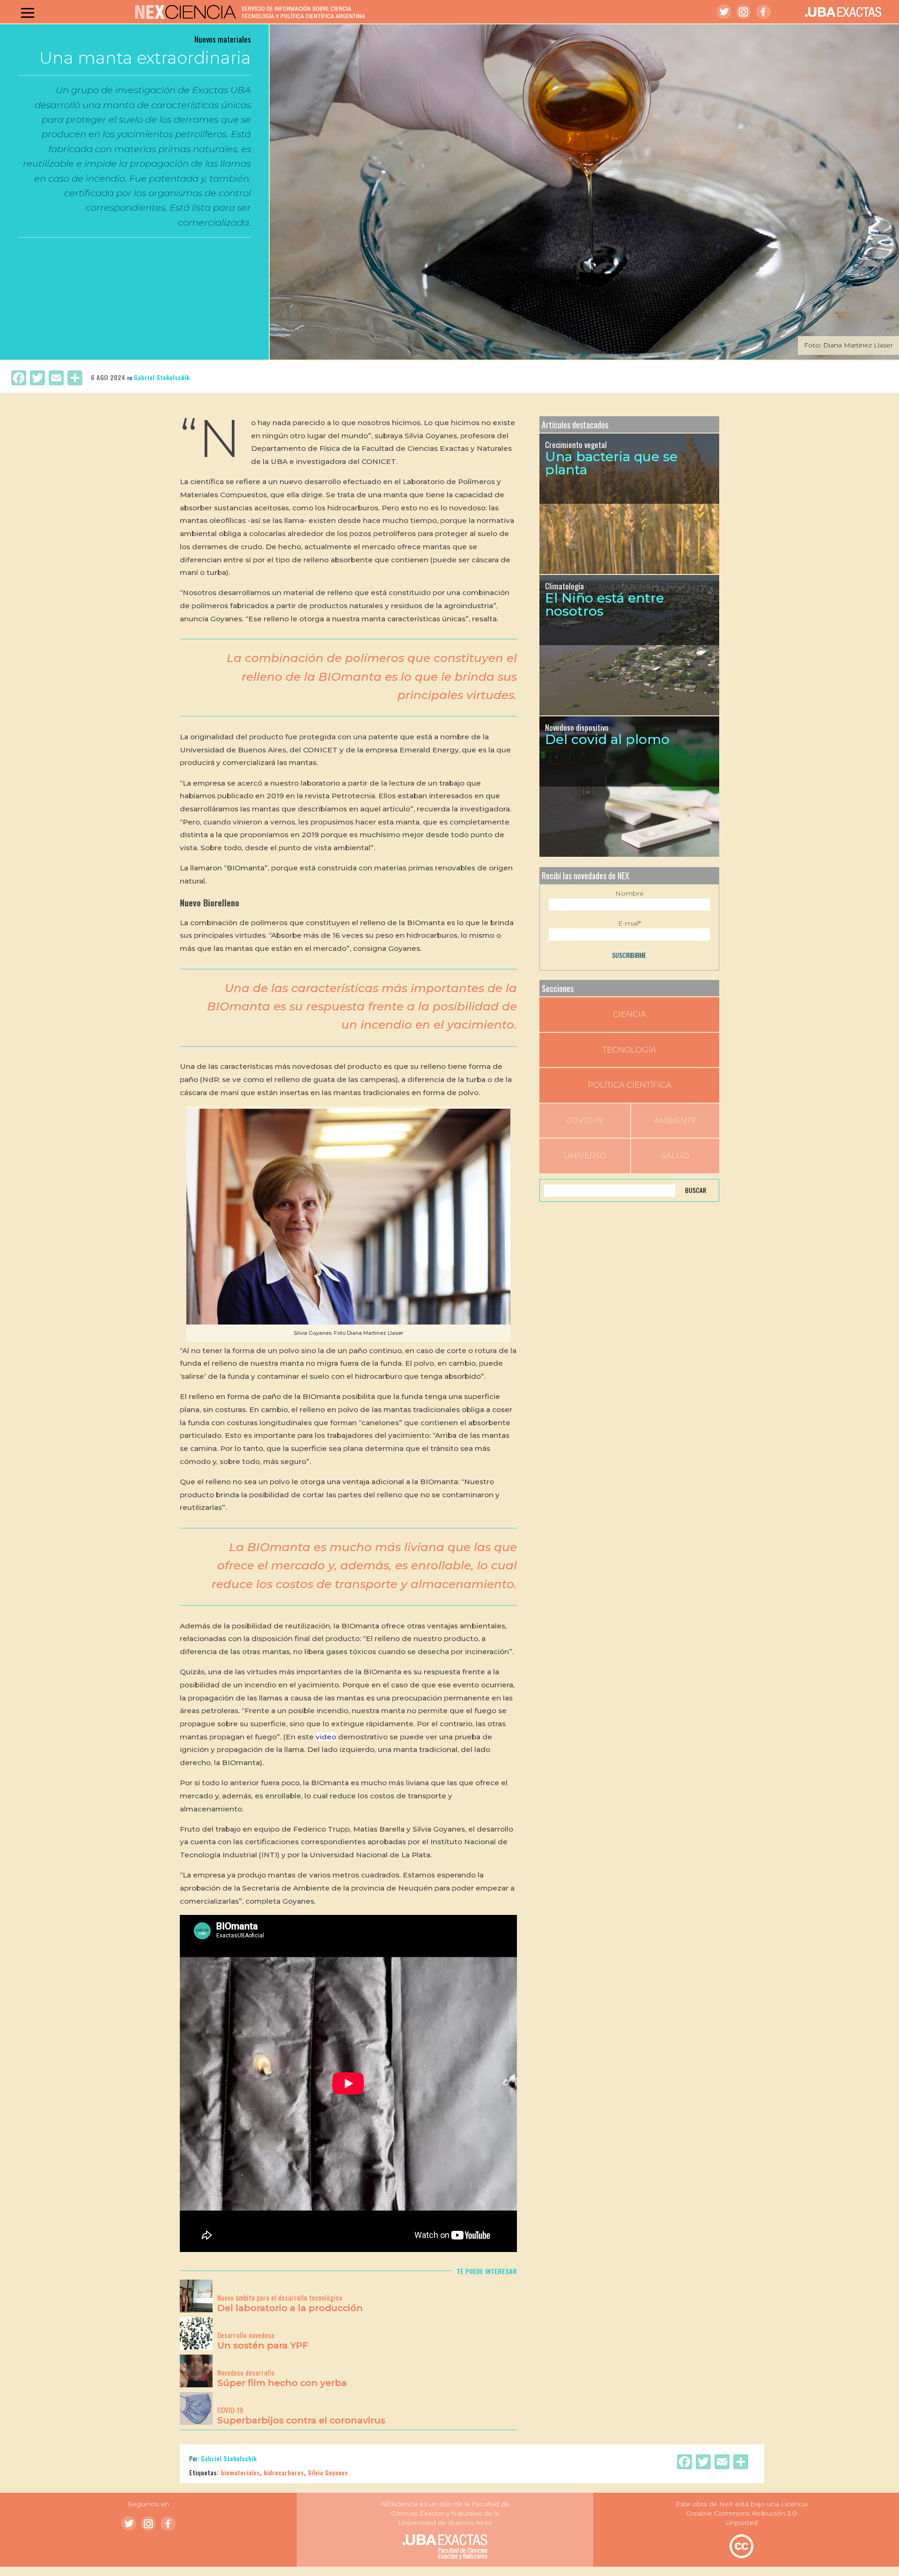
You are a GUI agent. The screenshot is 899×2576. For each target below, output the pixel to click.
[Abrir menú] (28, 13)
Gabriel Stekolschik (162, 377)
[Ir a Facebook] (763, 12)
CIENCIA (630, 1014)
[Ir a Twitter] (724, 12)
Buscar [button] (696, 1190)
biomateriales (240, 2472)
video (326, 1737)
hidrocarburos (284, 2472)
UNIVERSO (585, 1156)
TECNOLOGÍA (630, 1050)
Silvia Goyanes (328, 2472)
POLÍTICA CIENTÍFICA (630, 1085)
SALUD (675, 1156)
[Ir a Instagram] (744, 12)
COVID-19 (585, 1120)
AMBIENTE (675, 1120)
